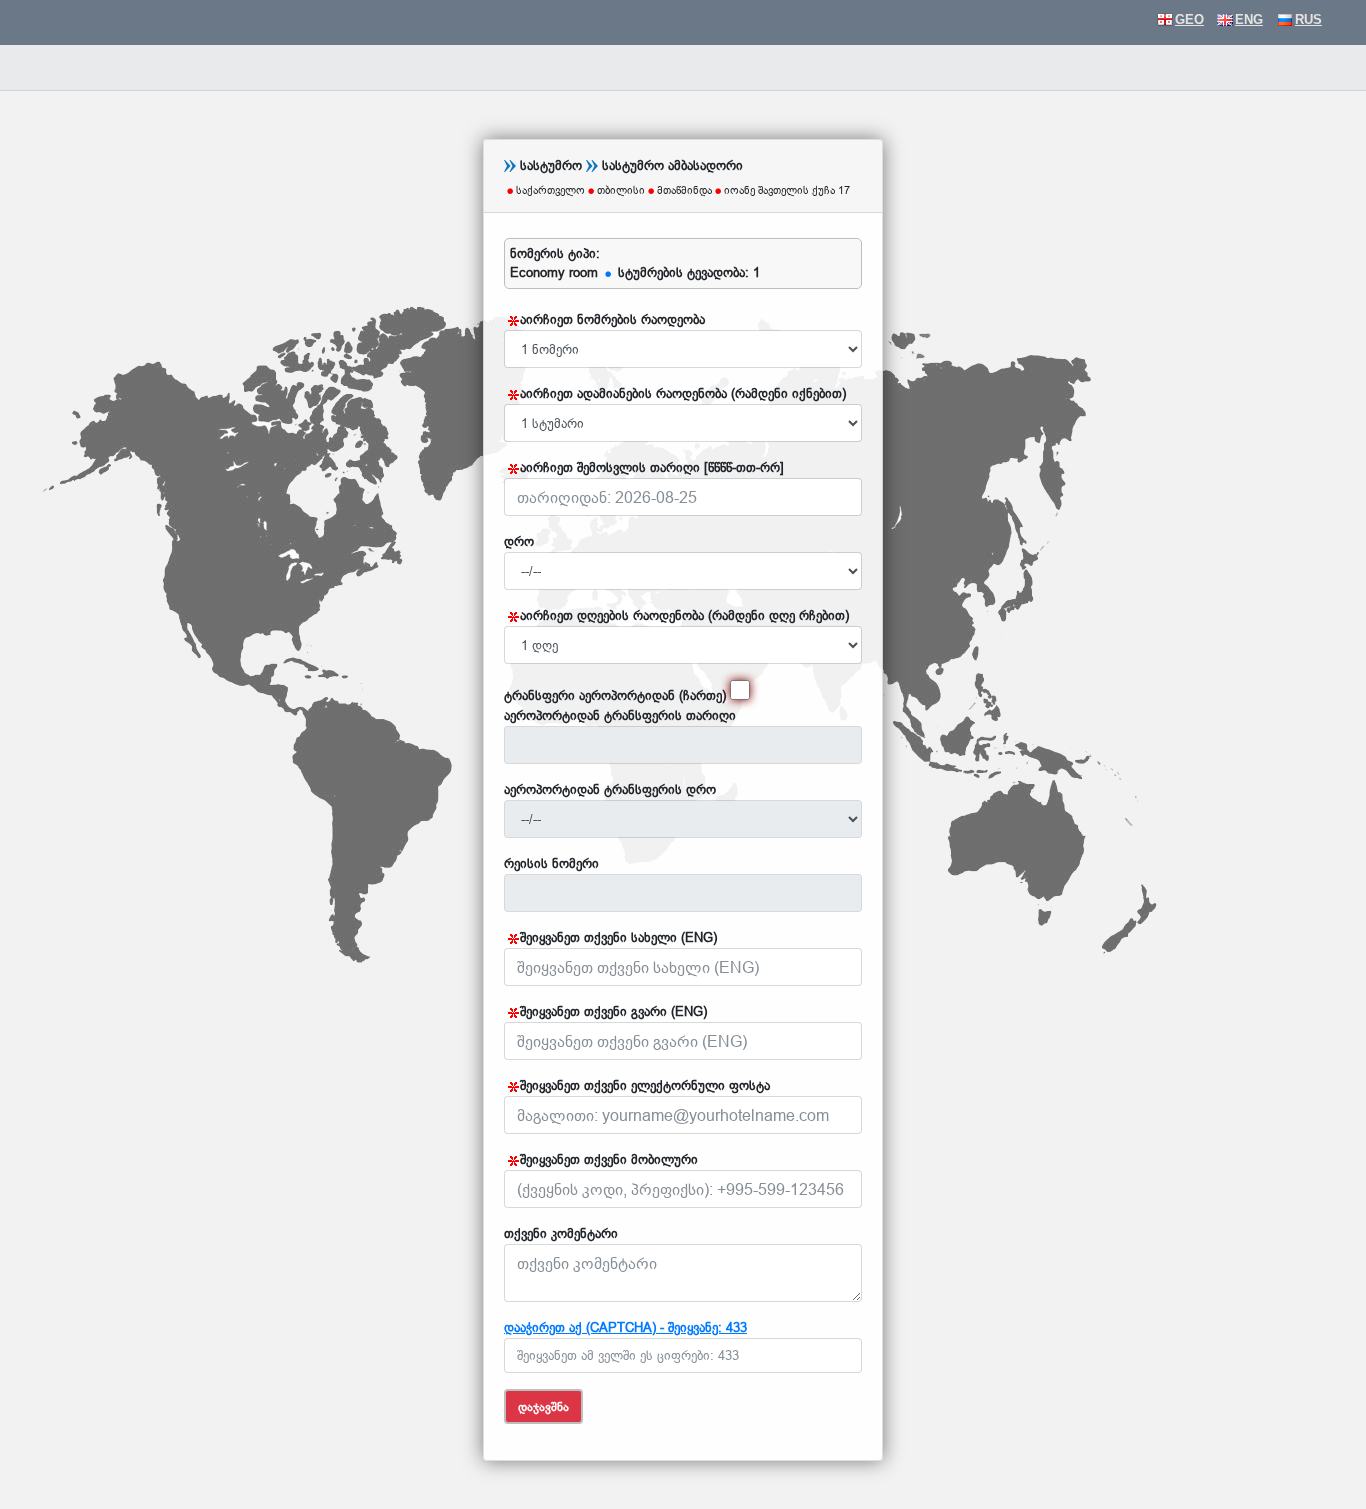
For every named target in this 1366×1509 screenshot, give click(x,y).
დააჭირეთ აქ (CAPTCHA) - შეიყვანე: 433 (625, 1327)
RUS (1308, 19)
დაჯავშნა (543, 1406)
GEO (1189, 19)
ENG (1249, 19)
